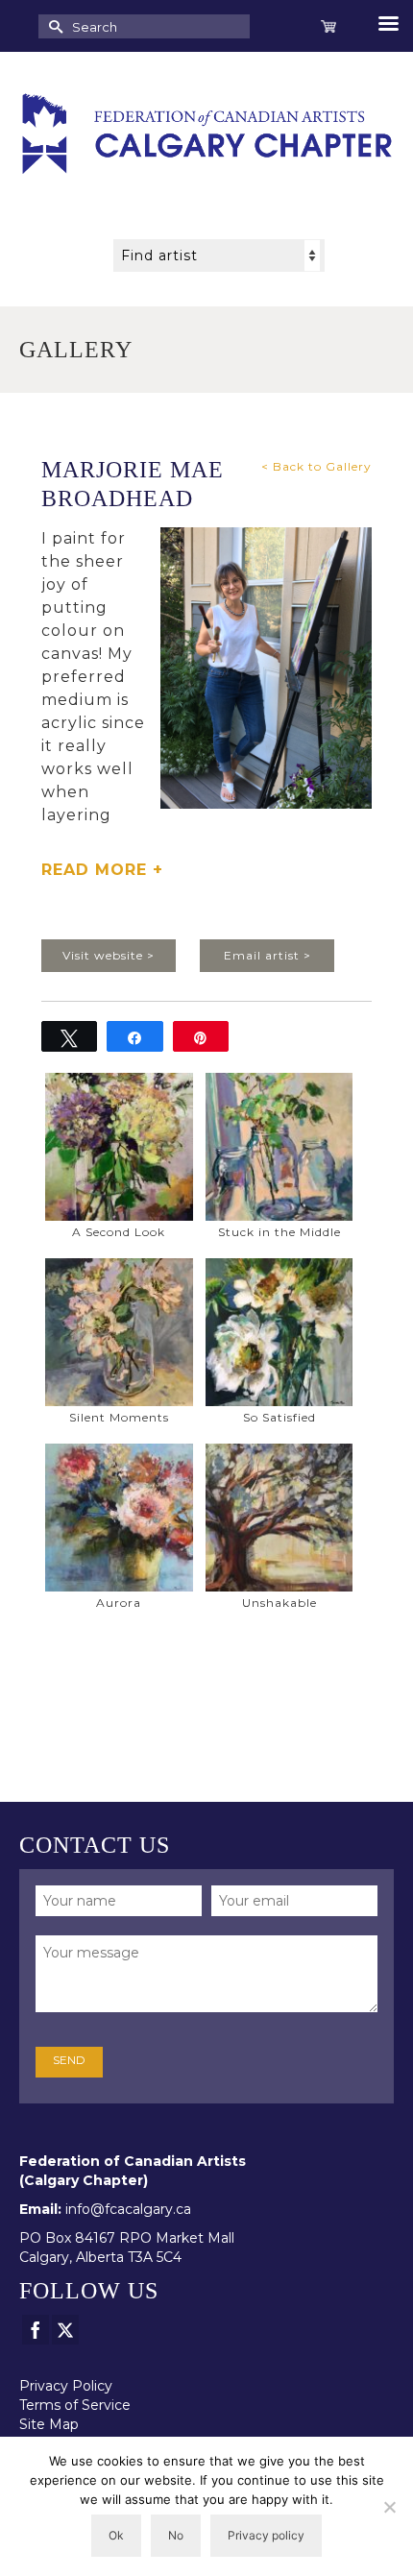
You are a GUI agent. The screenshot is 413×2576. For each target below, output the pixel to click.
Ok (116, 2535)
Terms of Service (75, 2405)
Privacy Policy (66, 2386)
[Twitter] (65, 2330)
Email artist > (267, 955)
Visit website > (109, 955)
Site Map (49, 2424)
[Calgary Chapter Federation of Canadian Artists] (206, 134)
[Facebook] (36, 2330)
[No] (389, 2507)
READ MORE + (102, 870)
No (176, 2535)
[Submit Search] (53, 26)
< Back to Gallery (316, 466)
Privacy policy (266, 2535)
